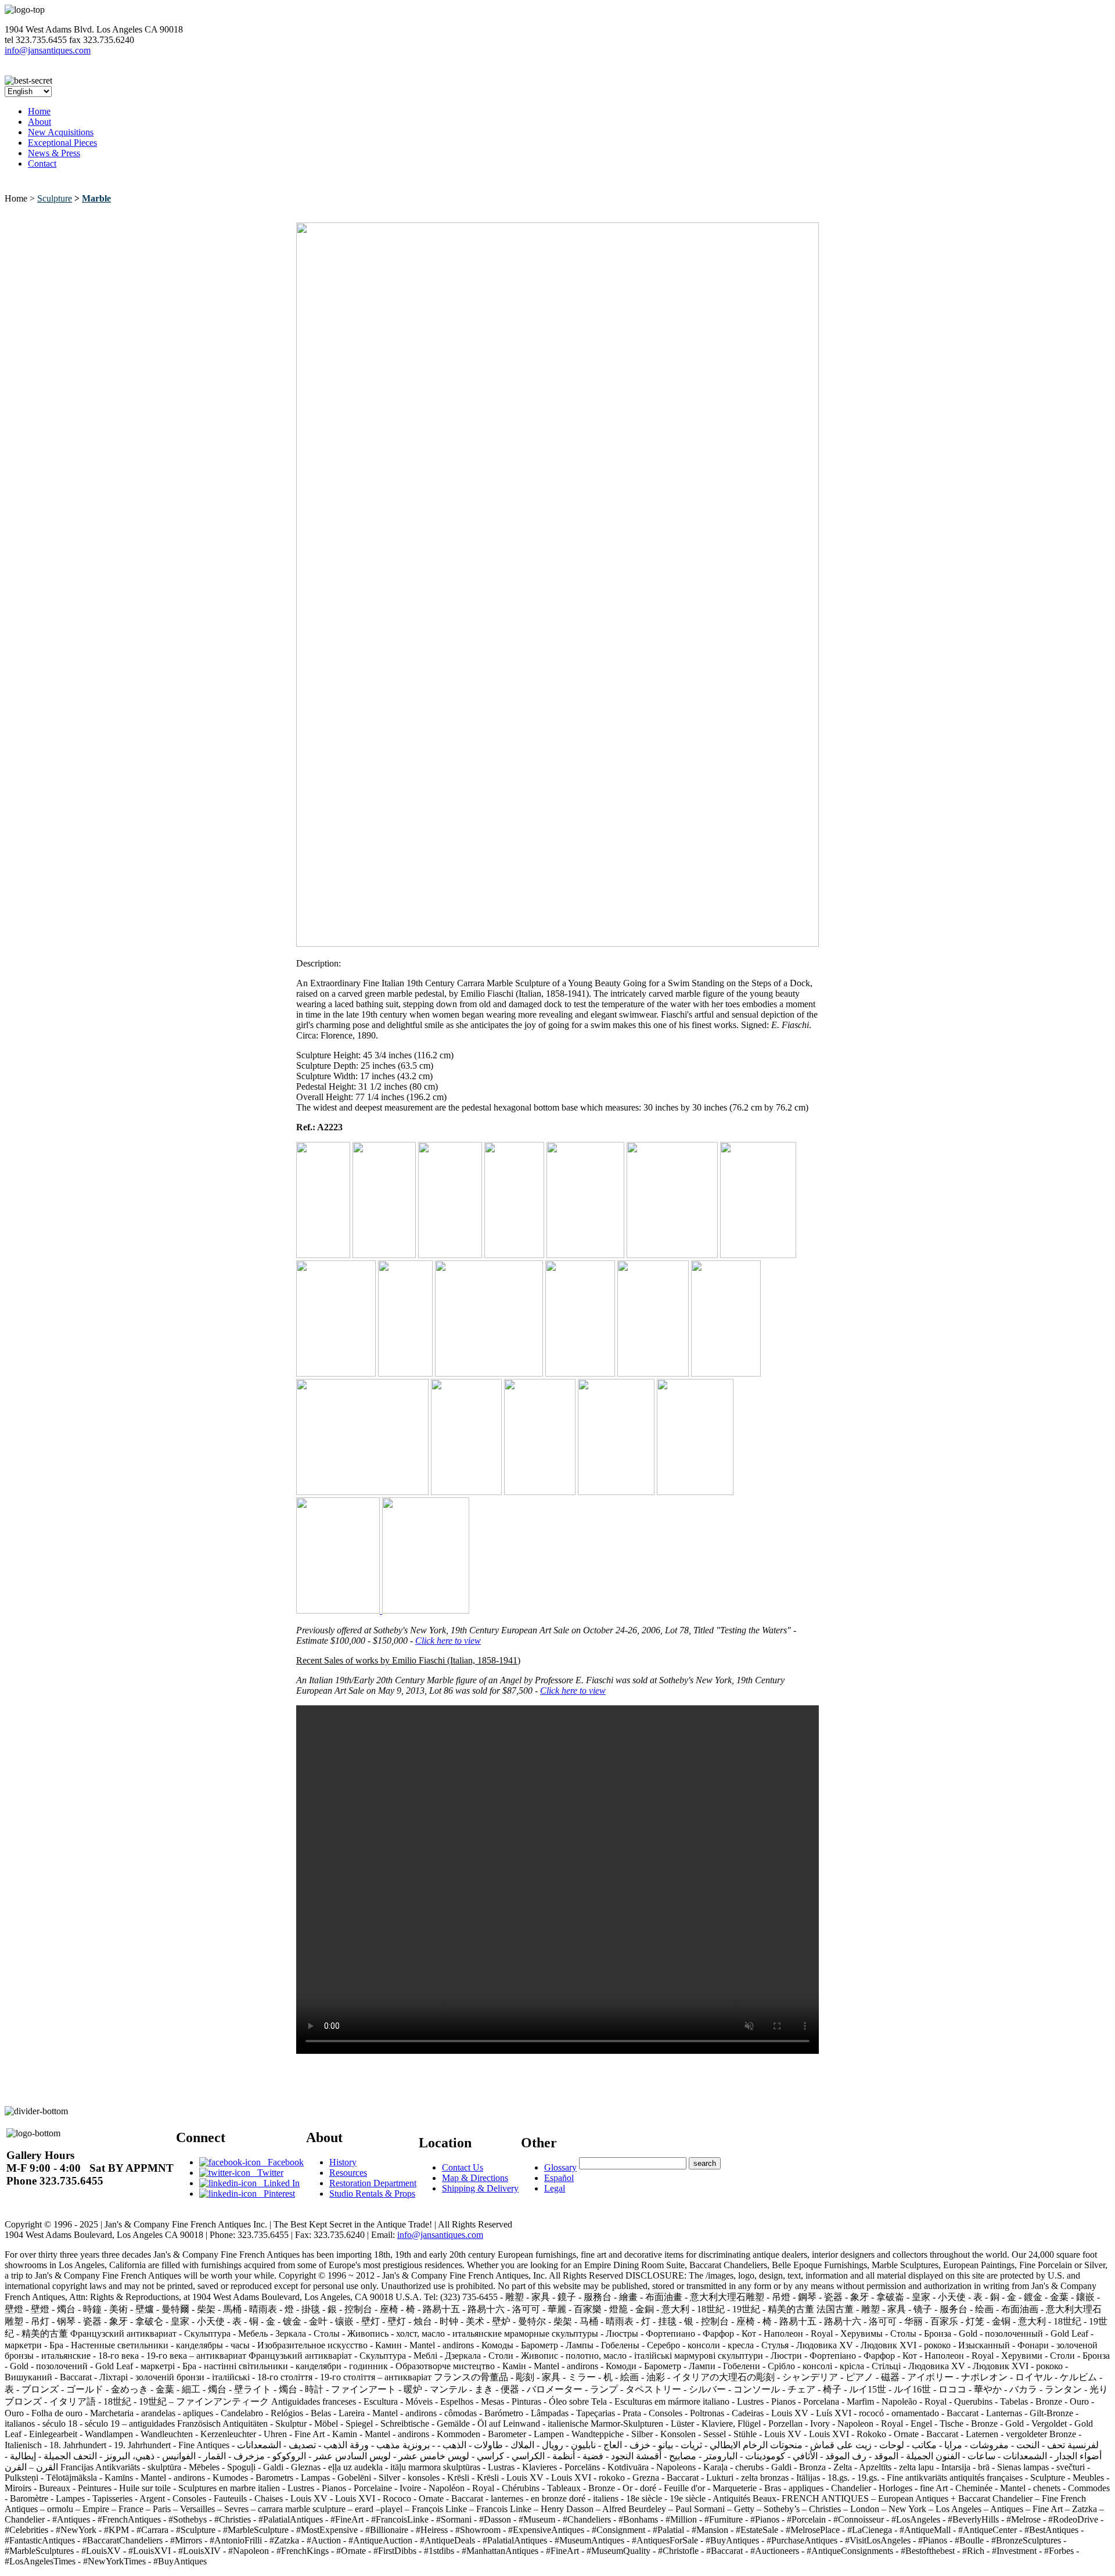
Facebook (282, 2162)
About (39, 122)
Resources (348, 2173)
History (343, 2162)
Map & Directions (475, 2178)
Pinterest (276, 2194)
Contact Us (463, 2167)
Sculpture (55, 198)
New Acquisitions (61, 132)
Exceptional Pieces (62, 143)
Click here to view (448, 1641)
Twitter (267, 2173)
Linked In (278, 2183)
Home (39, 111)
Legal (555, 2188)
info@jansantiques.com (48, 50)
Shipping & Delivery (480, 2188)
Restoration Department (373, 2183)
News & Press (54, 153)
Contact (42, 164)
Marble (96, 198)
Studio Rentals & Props (372, 2194)
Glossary (560, 2167)
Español (559, 2178)
